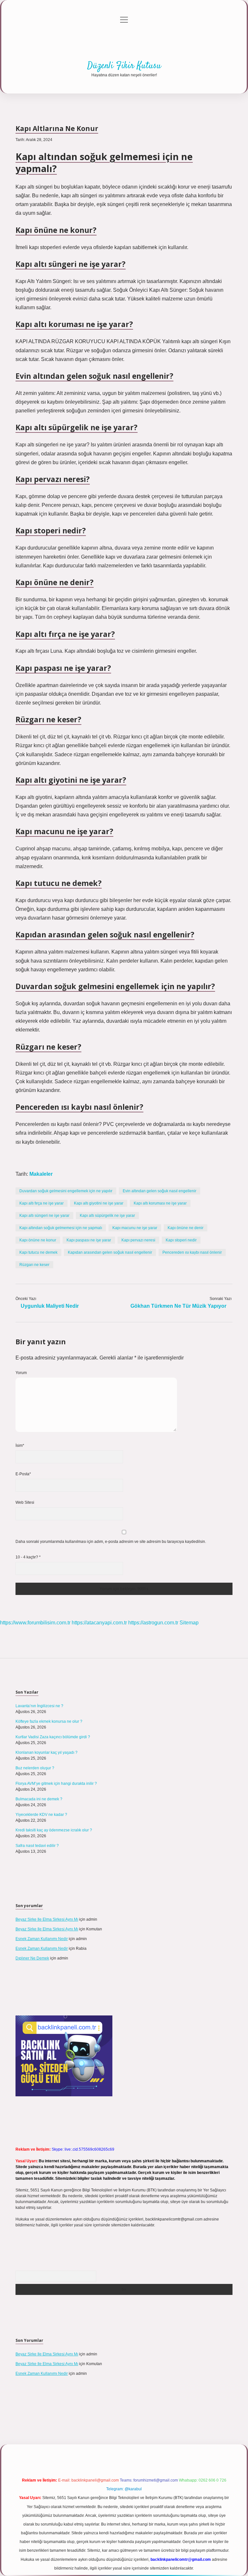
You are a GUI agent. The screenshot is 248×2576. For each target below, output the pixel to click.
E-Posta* (23, 1474)
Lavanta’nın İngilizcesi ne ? (39, 1706)
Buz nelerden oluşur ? (35, 1768)
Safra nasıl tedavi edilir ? (37, 1846)
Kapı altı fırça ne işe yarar (41, 1203)
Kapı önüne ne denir (186, 1228)
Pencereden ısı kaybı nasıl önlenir (192, 1252)
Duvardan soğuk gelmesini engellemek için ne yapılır (66, 1191)
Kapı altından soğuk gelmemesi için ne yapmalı (61, 1228)
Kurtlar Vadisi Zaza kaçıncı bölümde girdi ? (53, 1737)
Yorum (21, 1373)
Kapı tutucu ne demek (38, 1252)
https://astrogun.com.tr (153, 1623)
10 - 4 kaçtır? (28, 1557)
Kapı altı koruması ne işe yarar (160, 1203)
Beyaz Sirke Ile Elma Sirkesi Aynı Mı (47, 1919)
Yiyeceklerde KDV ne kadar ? (41, 1815)
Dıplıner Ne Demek (32, 1958)
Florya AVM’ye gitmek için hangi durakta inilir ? (56, 1784)
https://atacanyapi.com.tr (99, 1623)
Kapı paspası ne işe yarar (89, 1240)
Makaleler (41, 1174)
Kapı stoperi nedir (181, 1240)
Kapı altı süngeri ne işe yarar (44, 1216)
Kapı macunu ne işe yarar (135, 1228)
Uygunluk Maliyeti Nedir (50, 1306)
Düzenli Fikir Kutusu (124, 66)
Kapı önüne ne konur (38, 1240)
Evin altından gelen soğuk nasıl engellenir (160, 1191)
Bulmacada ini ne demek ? (39, 1799)
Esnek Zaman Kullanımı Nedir (42, 1939)
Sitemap (189, 1623)
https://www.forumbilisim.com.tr (35, 1623)
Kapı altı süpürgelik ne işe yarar (107, 1216)
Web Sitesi (25, 1502)
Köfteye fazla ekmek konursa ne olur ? (49, 1721)
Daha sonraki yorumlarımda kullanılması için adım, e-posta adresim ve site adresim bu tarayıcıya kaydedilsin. (111, 1542)
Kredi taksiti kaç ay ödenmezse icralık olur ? (54, 1830)
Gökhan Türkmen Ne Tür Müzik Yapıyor (178, 1306)
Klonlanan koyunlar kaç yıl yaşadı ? (46, 1752)
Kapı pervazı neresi (138, 1240)
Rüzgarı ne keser (34, 1265)
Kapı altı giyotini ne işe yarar (99, 1203)
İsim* (20, 1446)
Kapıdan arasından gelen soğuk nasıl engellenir (110, 1252)
